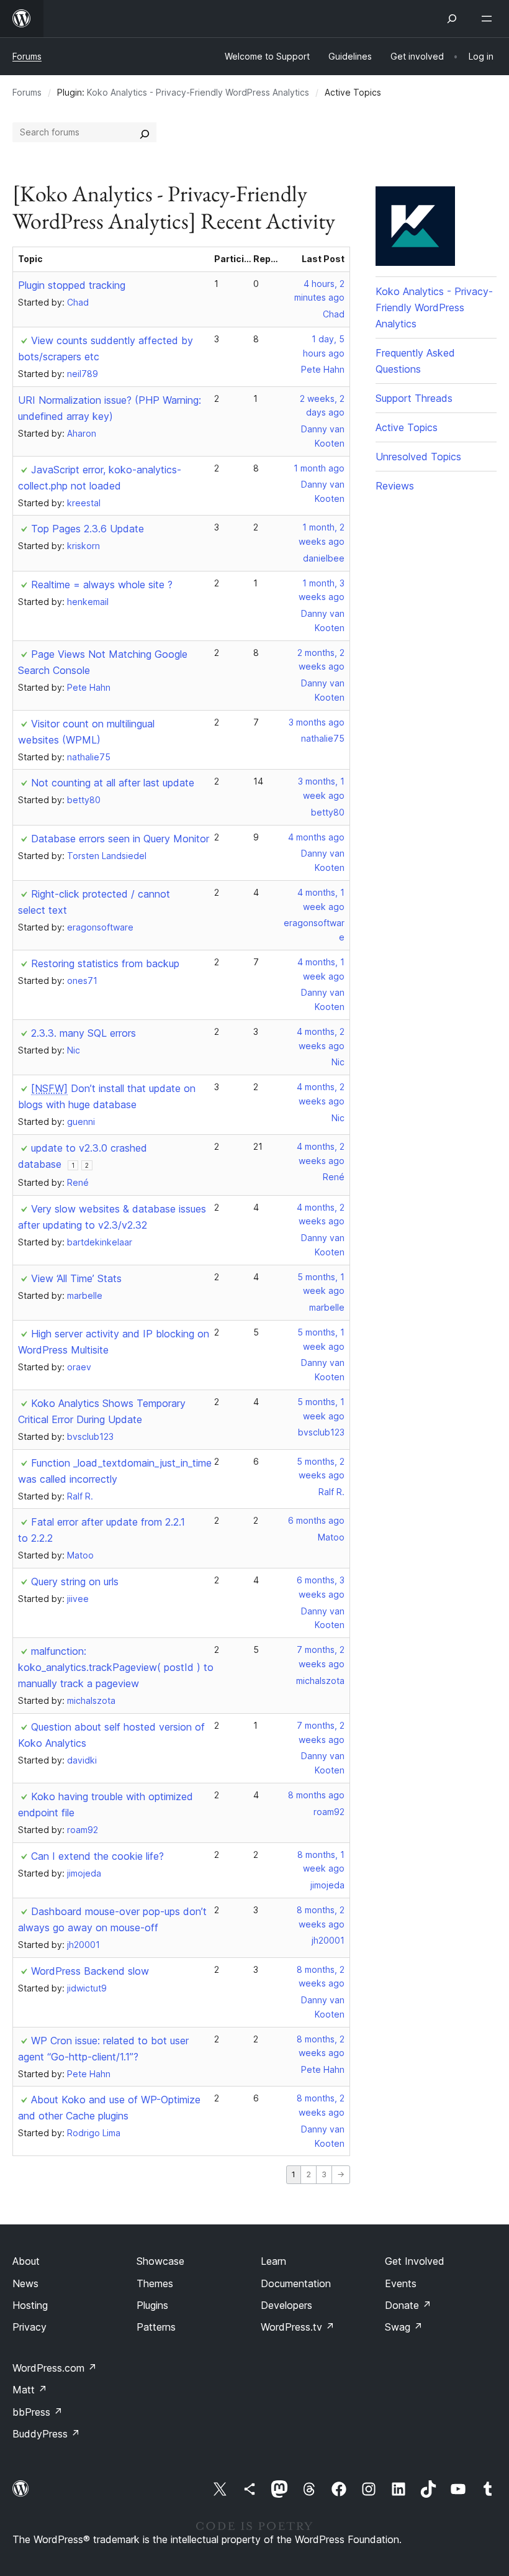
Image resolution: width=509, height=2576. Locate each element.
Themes (155, 2283)
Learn (273, 2261)
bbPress (38, 2412)
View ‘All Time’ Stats (76, 1278)
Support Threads (414, 398)
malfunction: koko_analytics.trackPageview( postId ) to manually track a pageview (116, 1667)
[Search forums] (145, 132)
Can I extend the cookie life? (97, 1856)
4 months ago (316, 837)
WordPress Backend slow (90, 1971)
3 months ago (317, 722)
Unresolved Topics (418, 457)
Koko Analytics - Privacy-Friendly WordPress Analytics (198, 92)
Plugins (152, 2305)
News (25, 2283)
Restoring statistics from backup (105, 963)
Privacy (29, 2327)
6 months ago (316, 1520)
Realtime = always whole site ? (102, 585)
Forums (27, 56)
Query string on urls (75, 1582)
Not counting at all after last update (113, 783)
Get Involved (415, 2261)
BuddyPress (46, 2434)
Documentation (296, 2283)
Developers (286, 2305)
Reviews (395, 486)
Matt (30, 2390)
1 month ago (319, 468)
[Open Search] (452, 19)
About (26, 2261)
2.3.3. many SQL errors (83, 1033)
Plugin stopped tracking (72, 285)
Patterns (156, 2327)
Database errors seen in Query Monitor (120, 839)
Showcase (160, 2261)
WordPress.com (55, 2368)
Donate (408, 2305)
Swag (404, 2327)
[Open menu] (489, 19)
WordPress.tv (298, 2327)
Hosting (30, 2305)
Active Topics (407, 427)
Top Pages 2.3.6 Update (88, 529)
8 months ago (316, 1795)
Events (401, 2283)
